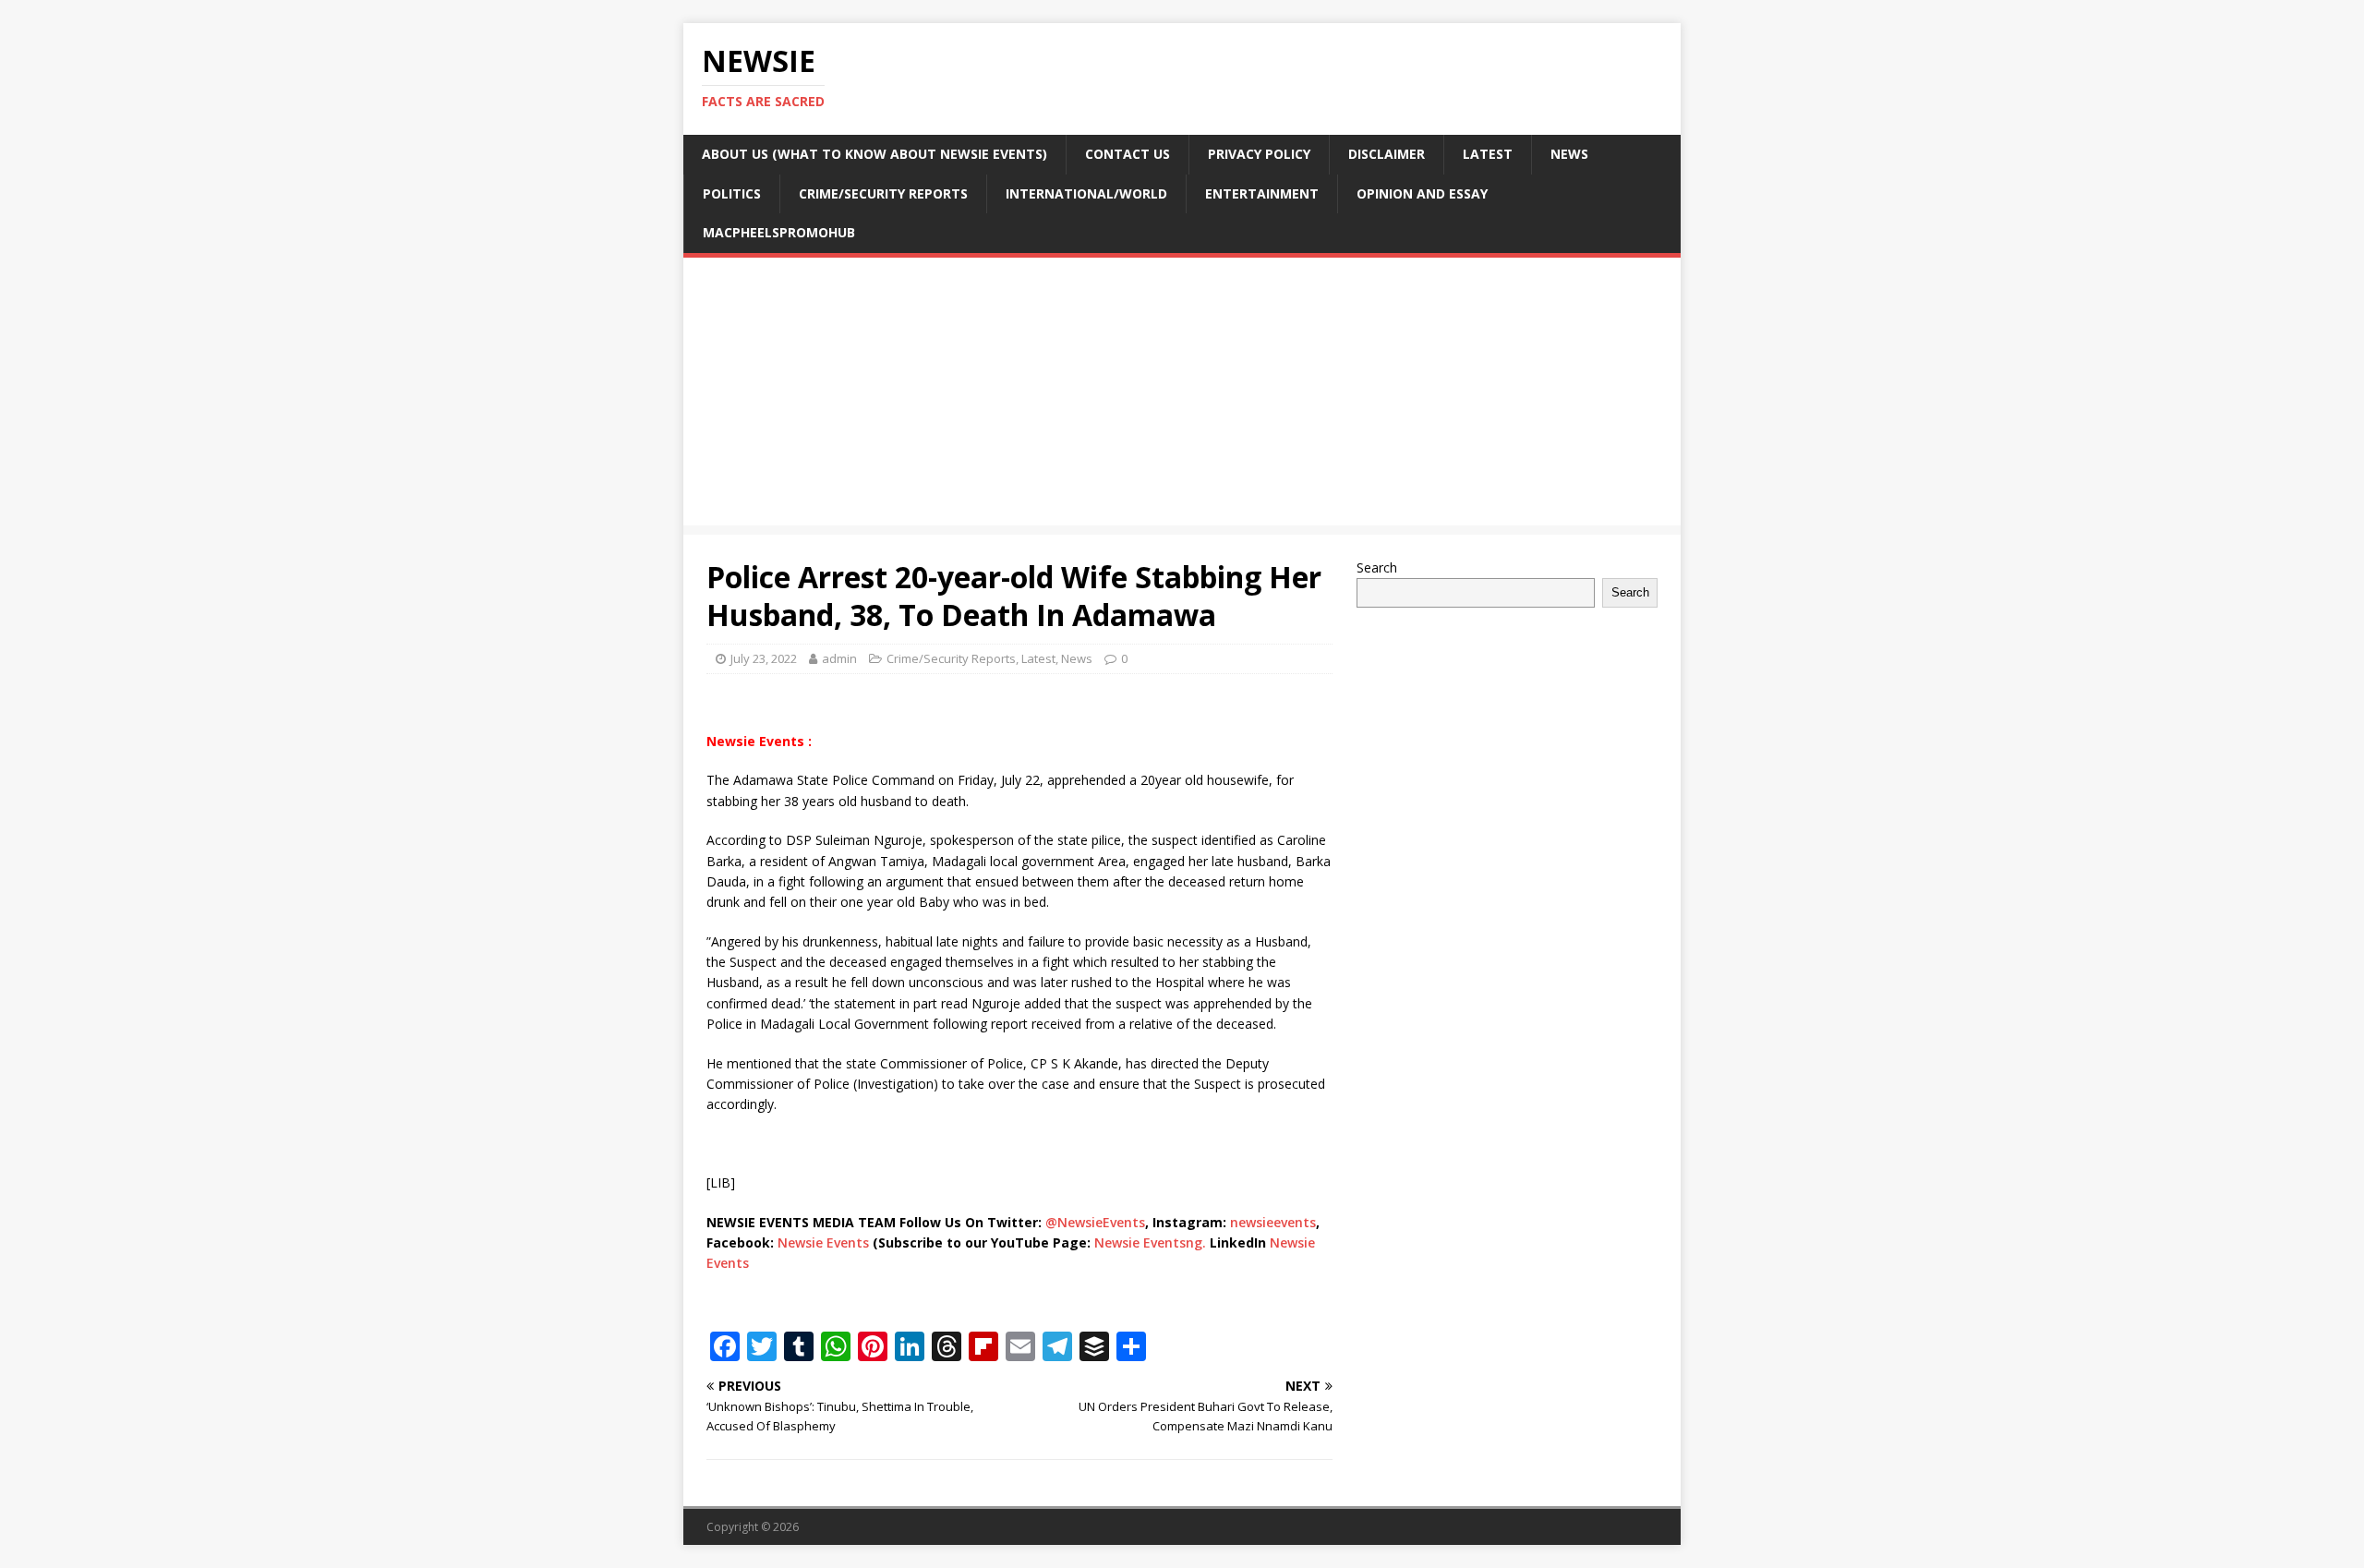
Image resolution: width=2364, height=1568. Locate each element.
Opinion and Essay (1422, 193)
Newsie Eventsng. (1150, 1242)
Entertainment (1262, 193)
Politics (732, 193)
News (1569, 154)
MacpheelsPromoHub (779, 232)
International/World (1086, 193)
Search (1377, 567)
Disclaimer (1387, 154)
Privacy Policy (1259, 154)
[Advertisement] (1182, 396)
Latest (1488, 154)
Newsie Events (825, 1242)
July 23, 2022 (764, 658)
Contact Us (1128, 154)
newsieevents (1273, 1222)
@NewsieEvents (1095, 1222)
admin (839, 658)
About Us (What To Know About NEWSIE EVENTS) (874, 154)
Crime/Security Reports (883, 193)
